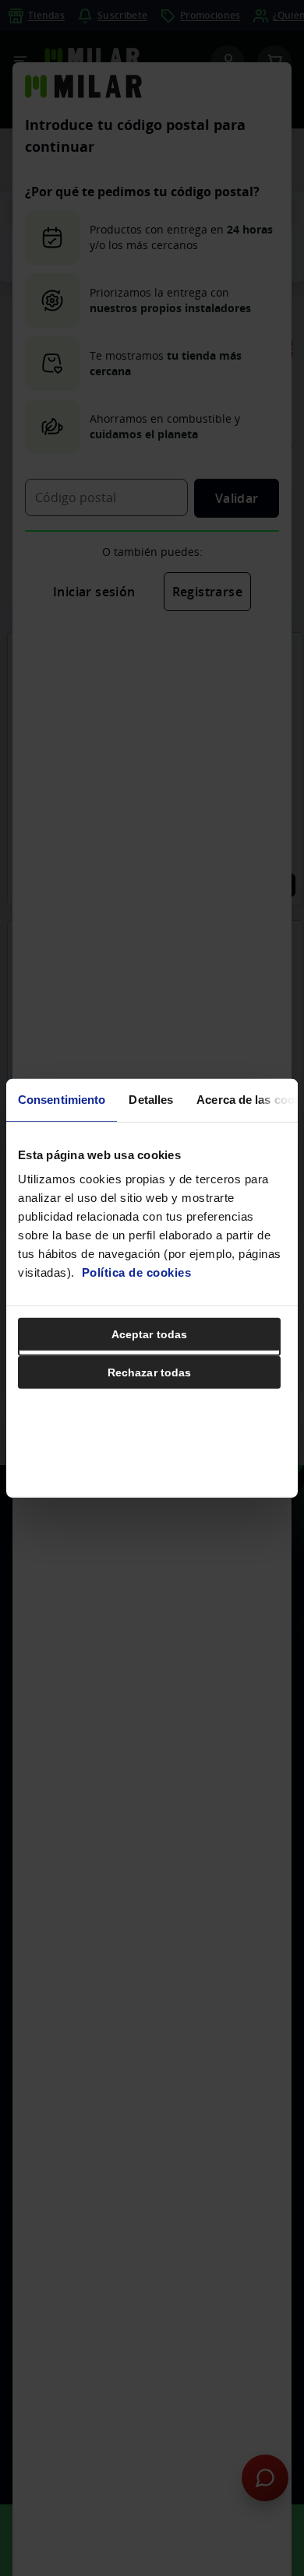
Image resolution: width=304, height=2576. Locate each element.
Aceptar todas (149, 1334)
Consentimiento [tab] (62, 1099)
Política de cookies (137, 1272)
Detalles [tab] (151, 1099)
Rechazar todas (149, 1372)
